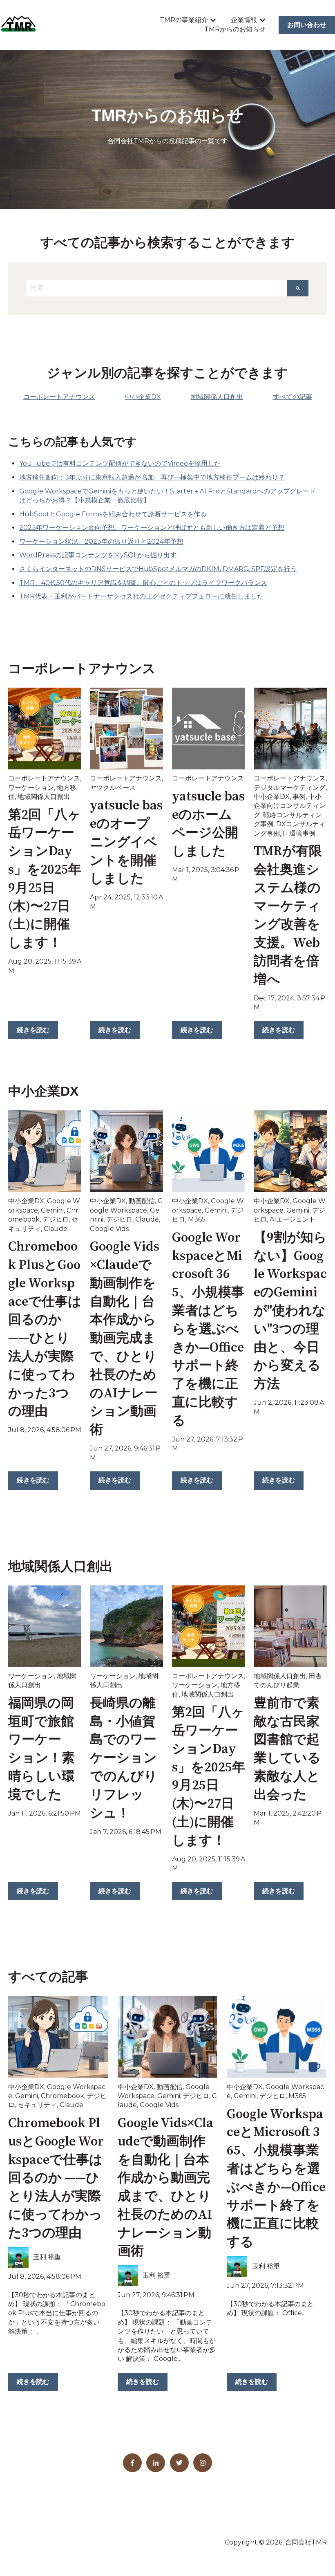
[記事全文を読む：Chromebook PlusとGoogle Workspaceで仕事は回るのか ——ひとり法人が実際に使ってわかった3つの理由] (45, 1151)
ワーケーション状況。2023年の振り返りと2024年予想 (101, 541)
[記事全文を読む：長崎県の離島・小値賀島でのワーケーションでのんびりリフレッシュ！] (126, 1626)
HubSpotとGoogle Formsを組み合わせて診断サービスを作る (113, 514)
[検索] (298, 288)
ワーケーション (31, 788)
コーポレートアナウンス (44, 778)
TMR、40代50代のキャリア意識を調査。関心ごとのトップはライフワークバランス (143, 583)
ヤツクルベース (113, 788)
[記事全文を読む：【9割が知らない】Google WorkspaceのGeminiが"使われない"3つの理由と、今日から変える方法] (290, 1151)
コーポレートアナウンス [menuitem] (59, 397)
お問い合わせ (307, 25)
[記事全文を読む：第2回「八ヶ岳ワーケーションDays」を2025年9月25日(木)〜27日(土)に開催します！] (45, 729)
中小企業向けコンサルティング (290, 806)
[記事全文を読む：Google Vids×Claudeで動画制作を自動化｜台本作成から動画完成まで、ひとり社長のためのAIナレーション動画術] (126, 1151)
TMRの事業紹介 (184, 20)
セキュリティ (37, 2105)
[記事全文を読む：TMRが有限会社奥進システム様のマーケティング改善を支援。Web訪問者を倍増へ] (290, 729)
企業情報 (244, 20)
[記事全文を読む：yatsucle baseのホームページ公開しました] (209, 729)
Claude (56, 1229)
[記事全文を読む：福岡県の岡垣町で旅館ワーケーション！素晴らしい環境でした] (45, 1626)
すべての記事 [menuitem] (293, 397)
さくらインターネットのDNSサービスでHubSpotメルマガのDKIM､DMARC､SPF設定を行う (158, 569)
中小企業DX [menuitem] (143, 397)
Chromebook (63, 2096)
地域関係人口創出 (44, 797)
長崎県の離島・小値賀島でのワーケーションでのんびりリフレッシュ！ (124, 1759)
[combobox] (157, 288)
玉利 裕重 (47, 2257)
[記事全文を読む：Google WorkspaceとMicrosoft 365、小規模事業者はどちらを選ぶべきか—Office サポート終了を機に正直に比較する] (209, 1151)
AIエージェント (293, 1219)
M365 (197, 1219)
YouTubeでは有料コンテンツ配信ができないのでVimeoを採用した (120, 463)
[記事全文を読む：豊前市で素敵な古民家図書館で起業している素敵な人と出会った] (290, 1626)
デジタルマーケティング (290, 788)
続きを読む (33, 1030)
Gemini (52, 1210)
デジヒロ (56, 1219)
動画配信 (142, 1201)
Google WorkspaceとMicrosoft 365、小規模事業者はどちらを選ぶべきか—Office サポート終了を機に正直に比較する (208, 1329)
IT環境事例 (299, 833)
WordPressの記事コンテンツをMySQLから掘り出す (98, 555)
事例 (299, 797)
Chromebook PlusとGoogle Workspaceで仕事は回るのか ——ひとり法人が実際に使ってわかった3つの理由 (56, 2178)
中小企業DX (272, 797)
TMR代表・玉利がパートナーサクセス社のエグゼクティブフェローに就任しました (141, 596)
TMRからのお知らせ (235, 29)
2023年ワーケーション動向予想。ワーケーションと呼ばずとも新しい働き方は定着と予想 (152, 528)
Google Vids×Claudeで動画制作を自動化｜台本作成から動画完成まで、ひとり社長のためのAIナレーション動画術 (125, 1338)
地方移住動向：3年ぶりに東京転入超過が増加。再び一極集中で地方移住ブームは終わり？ (152, 477)
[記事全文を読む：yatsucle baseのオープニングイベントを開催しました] (126, 729)
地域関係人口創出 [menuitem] (217, 397)
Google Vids (109, 1229)
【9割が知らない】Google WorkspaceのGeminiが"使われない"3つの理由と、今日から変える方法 (290, 1311)
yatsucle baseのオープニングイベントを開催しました (126, 842)
